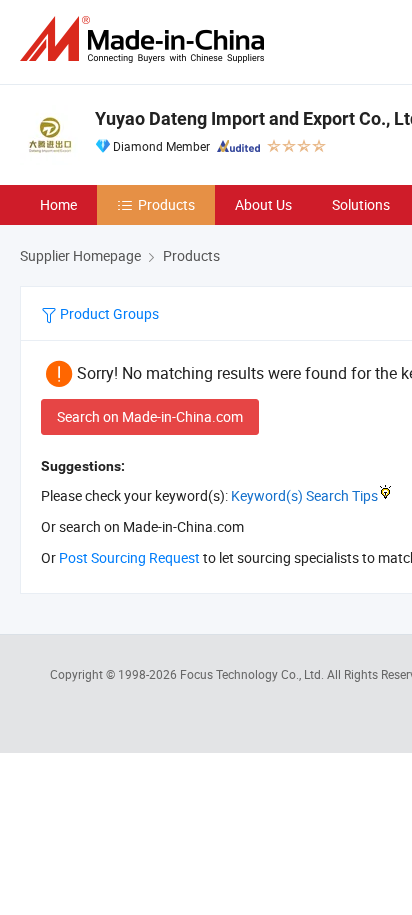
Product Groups (108, 313)
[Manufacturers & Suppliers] (146, 39)
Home (58, 204)
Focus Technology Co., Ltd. (253, 674)
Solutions (361, 204)
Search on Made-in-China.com (150, 416)
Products (166, 204)
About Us (263, 204)
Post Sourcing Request (129, 557)
